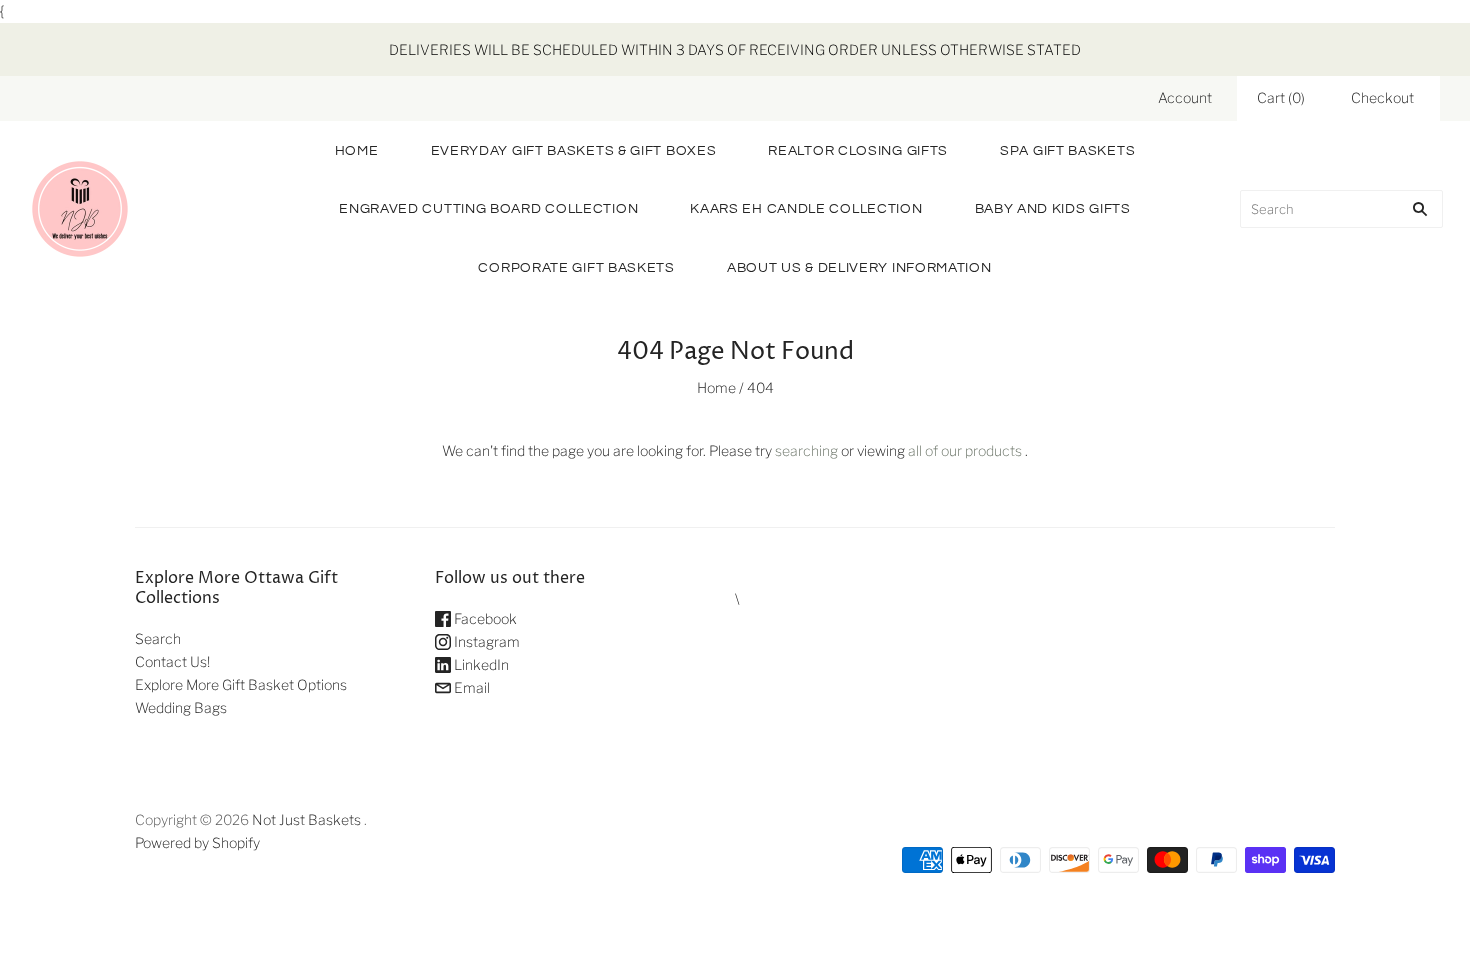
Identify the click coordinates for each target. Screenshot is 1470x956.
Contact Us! (172, 661)
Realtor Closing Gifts (858, 151)
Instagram (485, 641)
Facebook (484, 618)
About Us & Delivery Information (859, 268)
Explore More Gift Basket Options (241, 684)
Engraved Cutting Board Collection (488, 209)
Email (470, 687)
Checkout (1382, 97)
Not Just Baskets (306, 819)
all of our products (965, 450)
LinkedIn (480, 664)
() (1281, 97)
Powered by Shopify (197, 842)
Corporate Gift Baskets (576, 268)
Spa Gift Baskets (1067, 151)
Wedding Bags (181, 707)
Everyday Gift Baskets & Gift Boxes (574, 151)
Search (158, 638)
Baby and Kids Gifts (1053, 209)
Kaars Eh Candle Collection (806, 209)
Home (357, 151)
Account (1185, 97)
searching (806, 450)
